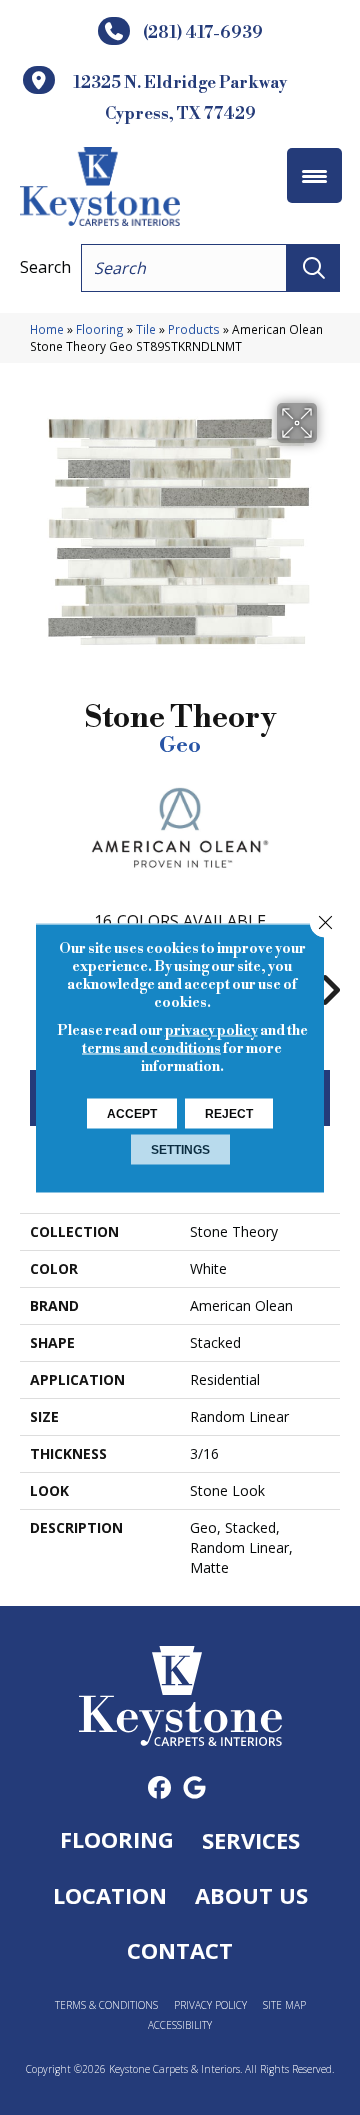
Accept (132, 1113)
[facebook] (159, 1788)
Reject (229, 1113)
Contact (180, 1950)
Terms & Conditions (106, 2005)
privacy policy (211, 1030)
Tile (146, 329)
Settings (180, 1149)
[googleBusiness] (194, 1788)
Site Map (284, 2005)
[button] (313, 268)
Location (110, 1895)
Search (45, 267)
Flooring (100, 329)
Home (47, 329)
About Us (251, 1895)
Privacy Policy (210, 2005)
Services (251, 1840)
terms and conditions (151, 1048)
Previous (30, 980)
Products (194, 329)
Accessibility (180, 2025)
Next (330, 980)
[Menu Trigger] (314, 175)
